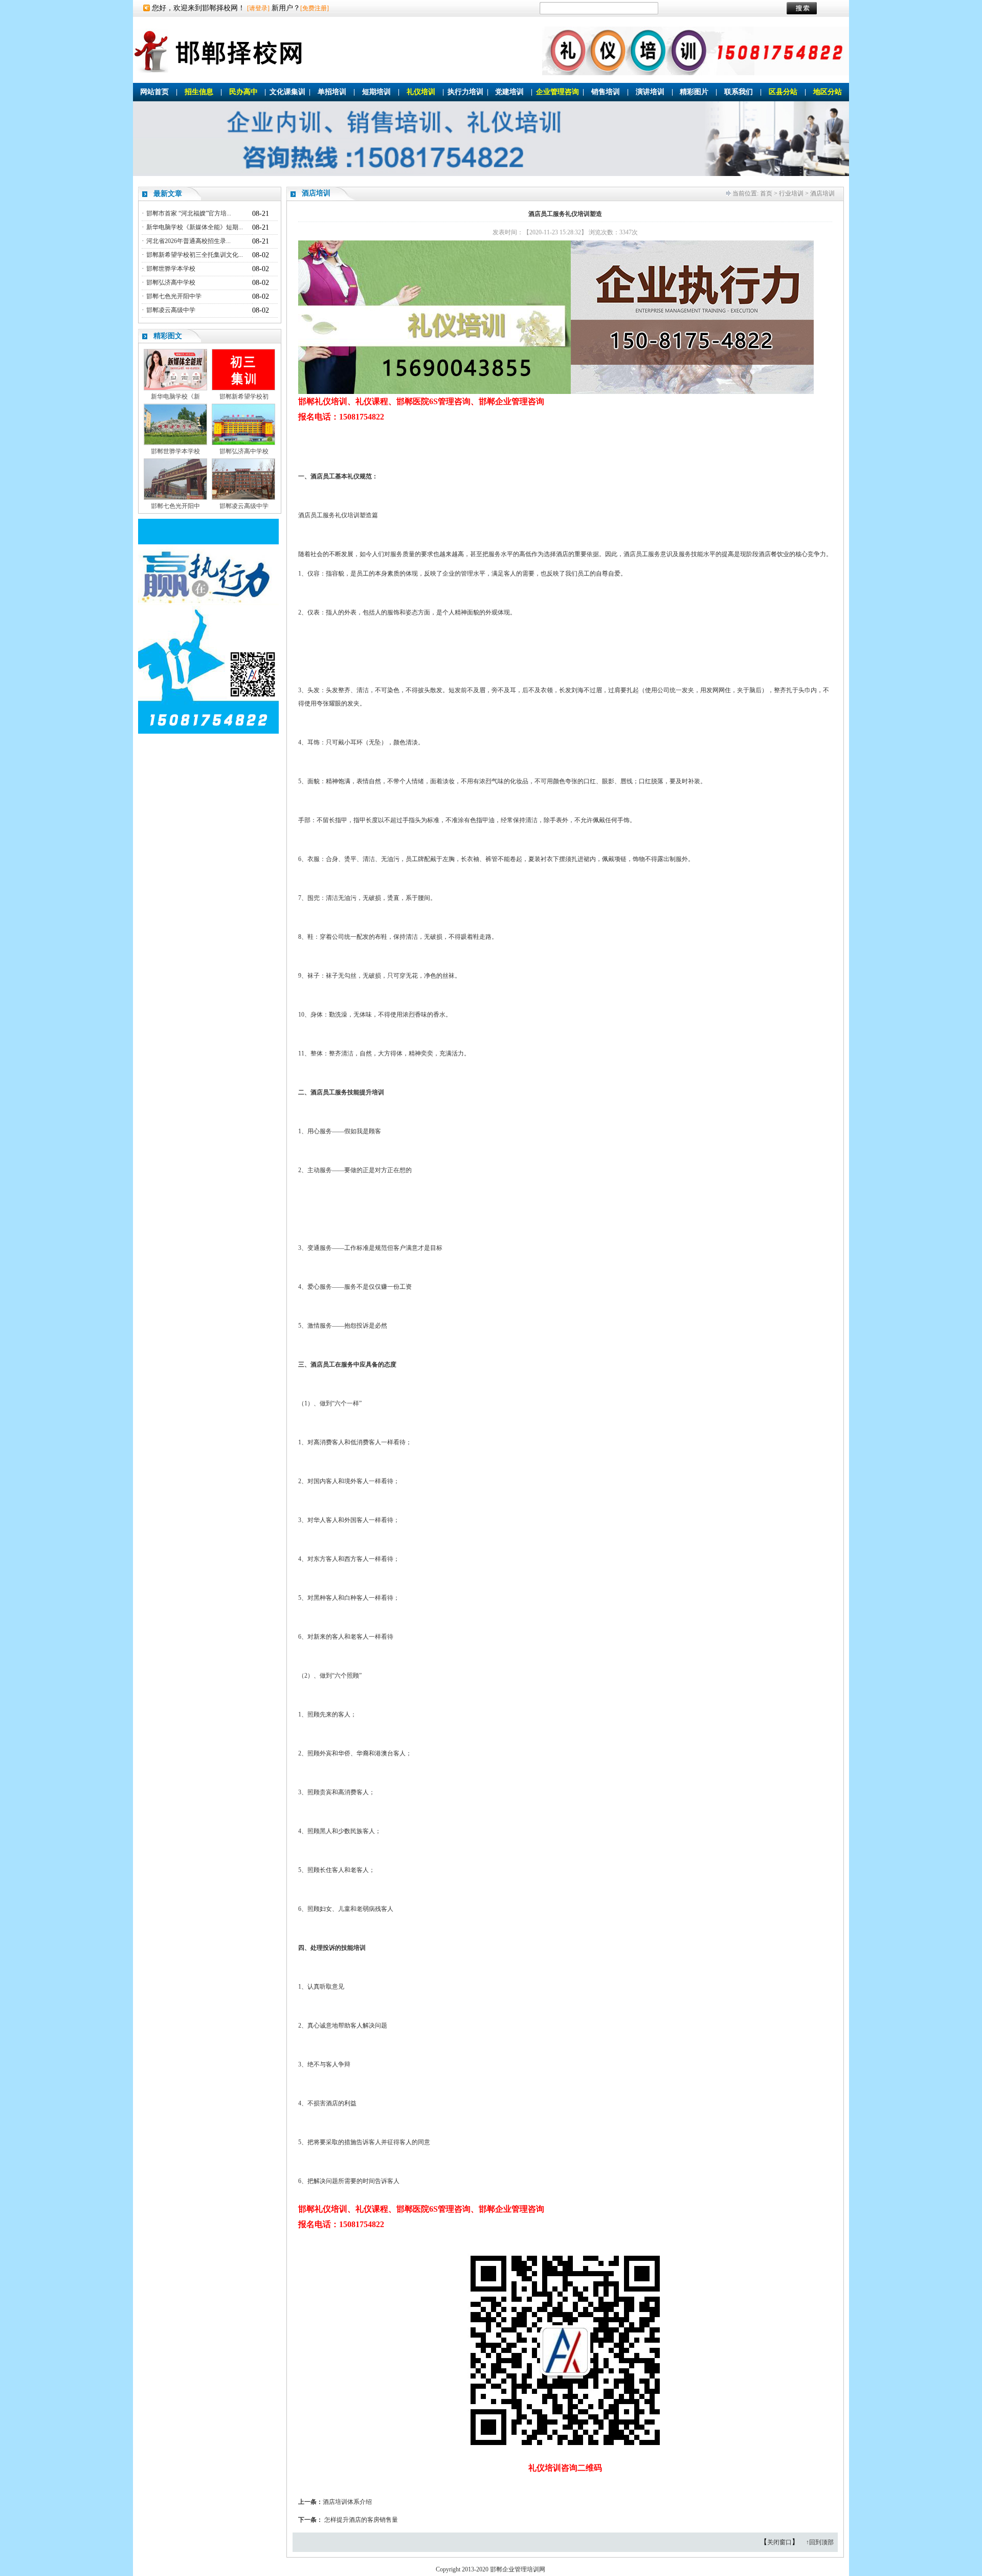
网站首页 (154, 92)
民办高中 (243, 92)
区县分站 (783, 92)
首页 (766, 193)
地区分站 (828, 92)
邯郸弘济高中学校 (171, 282)
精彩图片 (694, 92)
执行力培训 (465, 92)
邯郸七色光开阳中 (175, 506)
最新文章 (168, 194)
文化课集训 (287, 92)
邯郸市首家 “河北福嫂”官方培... (189, 213)
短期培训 (376, 92)
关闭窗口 (779, 2542)
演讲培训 (650, 92)
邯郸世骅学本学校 (171, 269)
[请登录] (258, 8)
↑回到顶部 (820, 2542)
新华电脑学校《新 (175, 397)
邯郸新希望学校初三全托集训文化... (195, 255)
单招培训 (332, 92)
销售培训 (606, 92)
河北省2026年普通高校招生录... (188, 241)
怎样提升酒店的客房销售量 (361, 2520)
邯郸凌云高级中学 (171, 310)
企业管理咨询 (557, 92)
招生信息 (199, 92)
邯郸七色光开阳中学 (174, 296)
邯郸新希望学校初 (244, 397)
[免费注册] (315, 8)
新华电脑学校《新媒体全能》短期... (195, 227)
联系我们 (739, 92)
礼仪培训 (421, 92)
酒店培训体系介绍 (347, 2502)
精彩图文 (168, 336)
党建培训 (509, 92)
